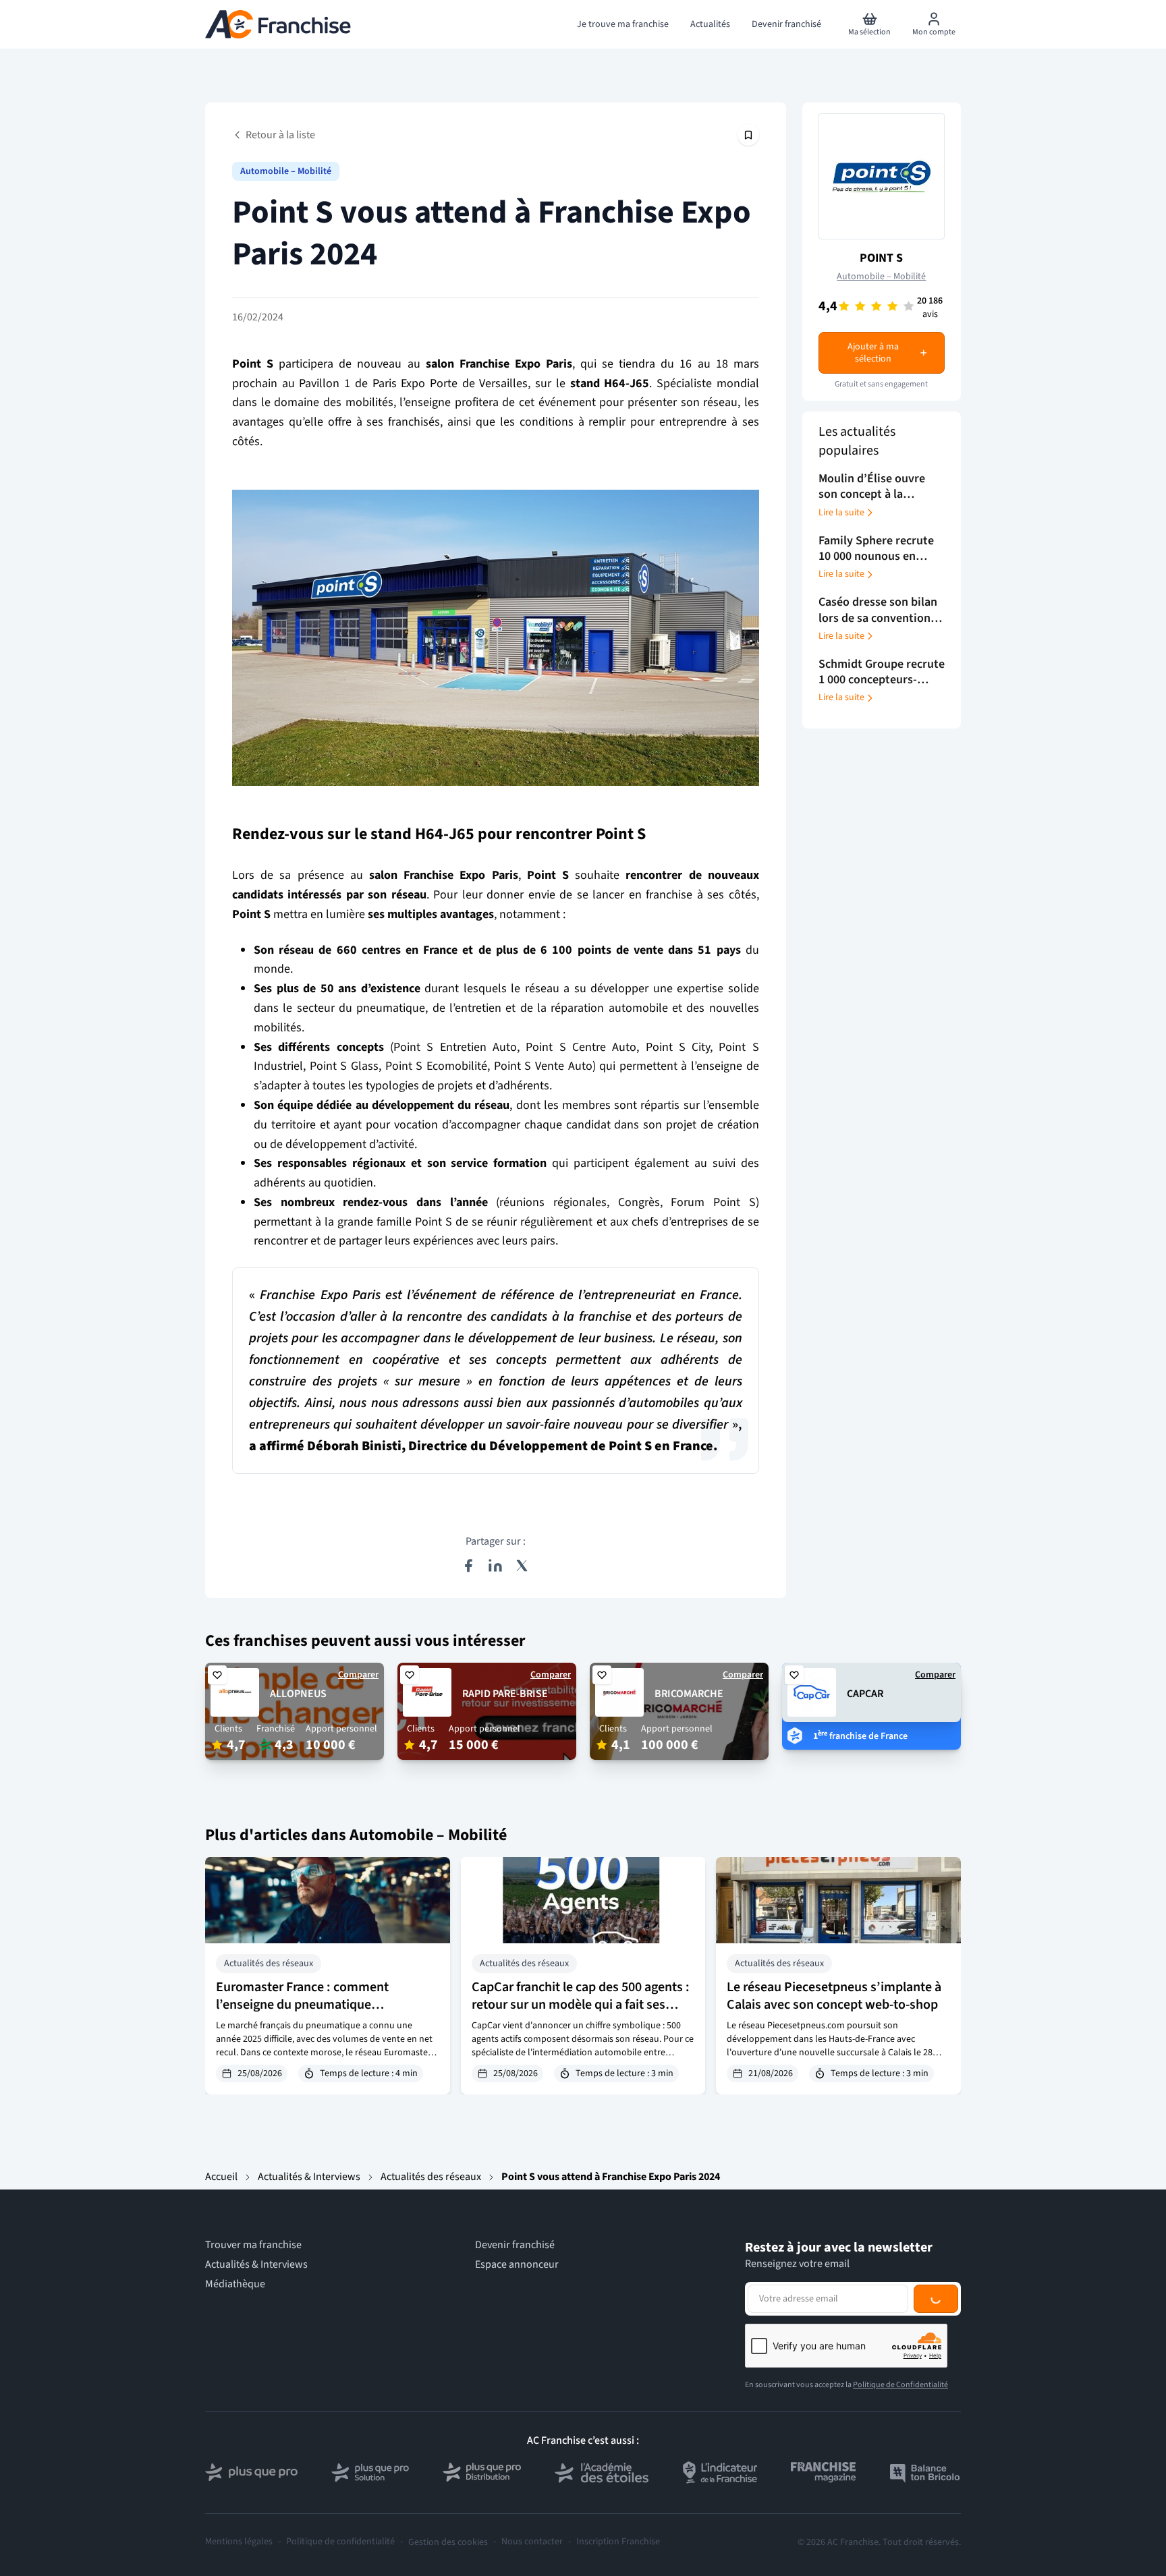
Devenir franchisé (515, 2245)
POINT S (881, 258)
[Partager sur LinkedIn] (495, 1566)
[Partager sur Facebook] (468, 1566)
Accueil (221, 2177)
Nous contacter (532, 2542)
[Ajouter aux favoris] (217, 1675)
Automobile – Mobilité (286, 171)
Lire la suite (841, 513)
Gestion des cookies (448, 2542)
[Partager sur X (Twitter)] (522, 1566)
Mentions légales (239, 2542)
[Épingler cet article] (748, 135)
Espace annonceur (517, 2265)
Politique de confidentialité (340, 2542)
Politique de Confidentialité (900, 2385)
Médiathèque (235, 2284)
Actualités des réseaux (431, 2177)
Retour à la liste (280, 135)
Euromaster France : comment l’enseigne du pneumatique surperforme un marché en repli (306, 2005)
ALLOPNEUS (298, 1694)
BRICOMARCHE (689, 1694)
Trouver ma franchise (253, 2245)
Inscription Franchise (618, 2542)
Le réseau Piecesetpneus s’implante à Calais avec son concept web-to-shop (834, 1996)
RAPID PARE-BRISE (505, 1694)
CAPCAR (865, 1694)
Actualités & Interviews (309, 2177)
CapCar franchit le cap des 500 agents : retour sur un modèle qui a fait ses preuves (581, 2005)
